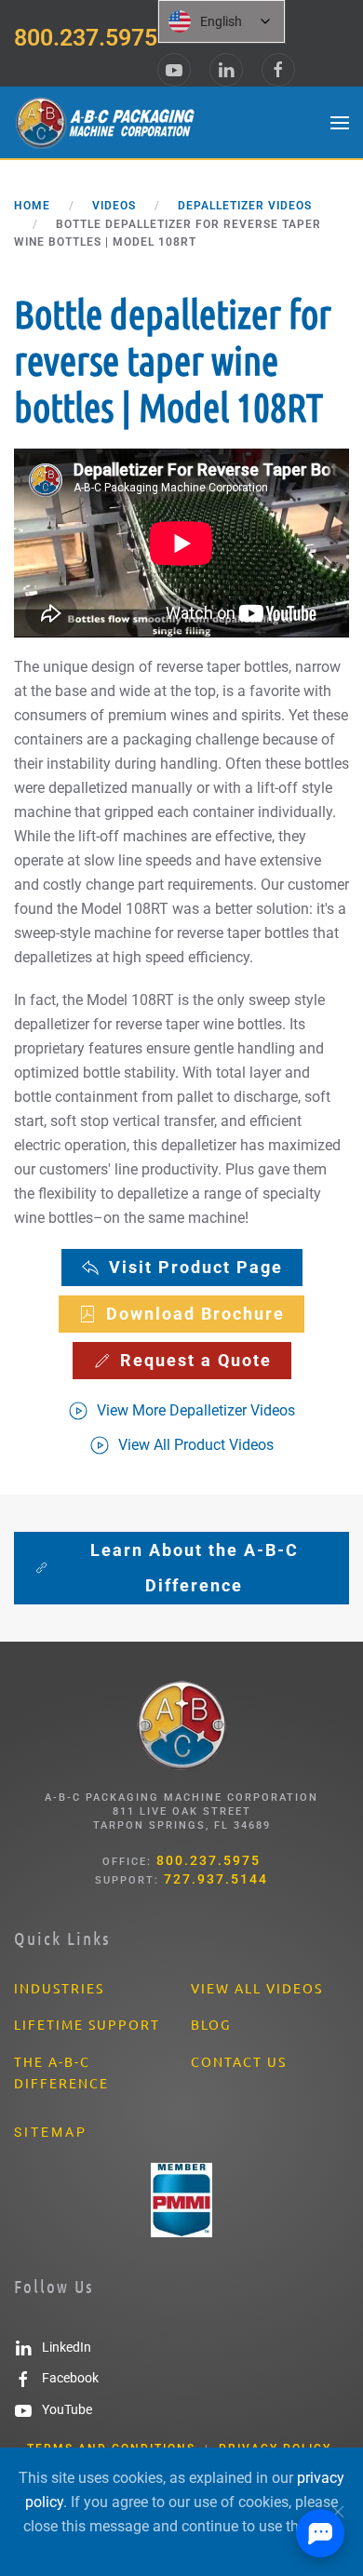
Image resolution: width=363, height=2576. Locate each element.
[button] (340, 123)
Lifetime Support (87, 2024)
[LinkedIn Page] (226, 70)
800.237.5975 (86, 38)
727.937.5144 (216, 1879)
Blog (211, 2024)
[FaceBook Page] (278, 70)
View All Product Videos (196, 1445)
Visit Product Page (196, 1267)
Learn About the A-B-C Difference (195, 1568)
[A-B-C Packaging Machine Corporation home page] (181, 1725)
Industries (59, 1988)
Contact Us (239, 2061)
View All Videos (257, 1988)
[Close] (338, 2512)
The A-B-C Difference (61, 2072)
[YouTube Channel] (174, 70)
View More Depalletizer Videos (196, 1410)
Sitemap (51, 2133)
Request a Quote (196, 1360)
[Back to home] (107, 122)
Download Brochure (195, 1314)
